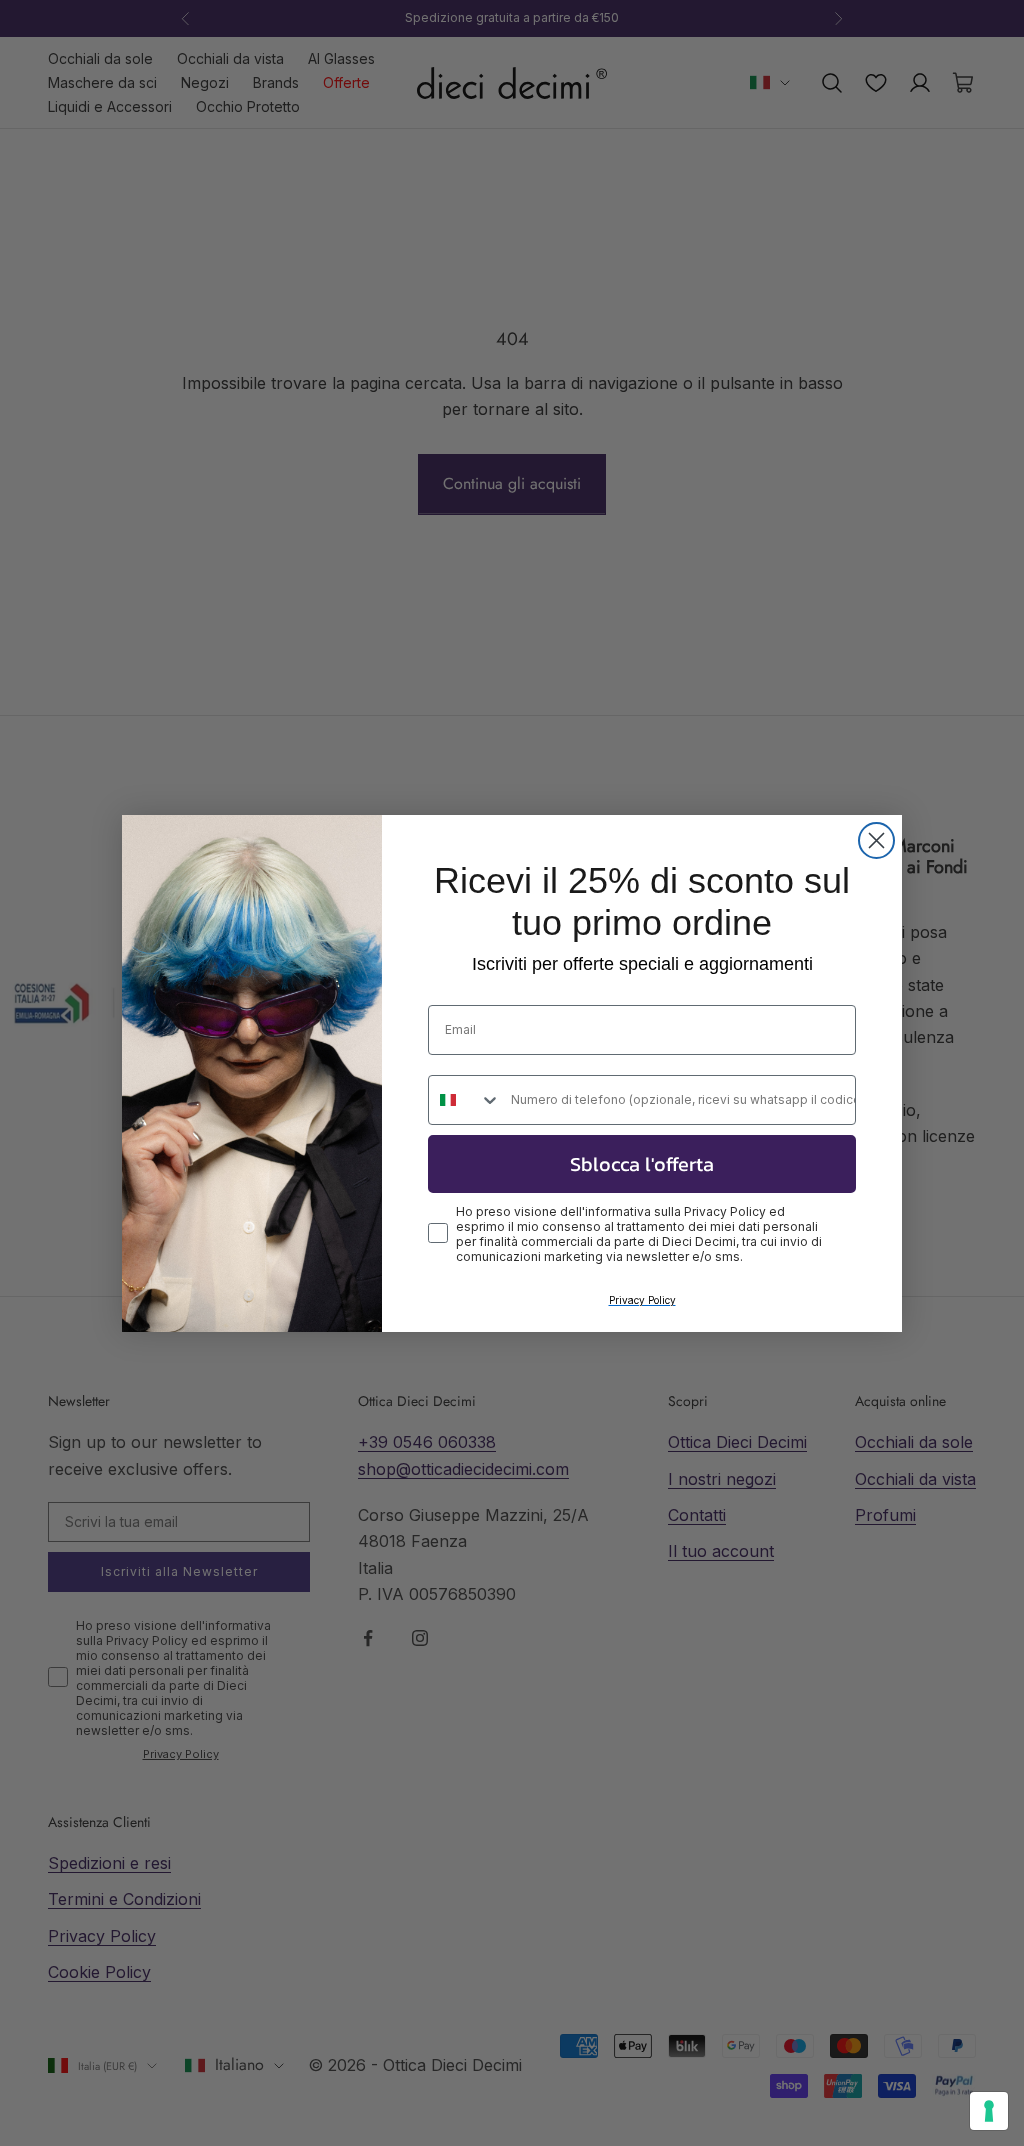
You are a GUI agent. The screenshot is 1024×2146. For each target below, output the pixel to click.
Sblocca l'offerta (642, 1164)
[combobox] (465, 1100)
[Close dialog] (876, 840)
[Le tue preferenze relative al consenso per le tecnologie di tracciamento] (989, 2111)
